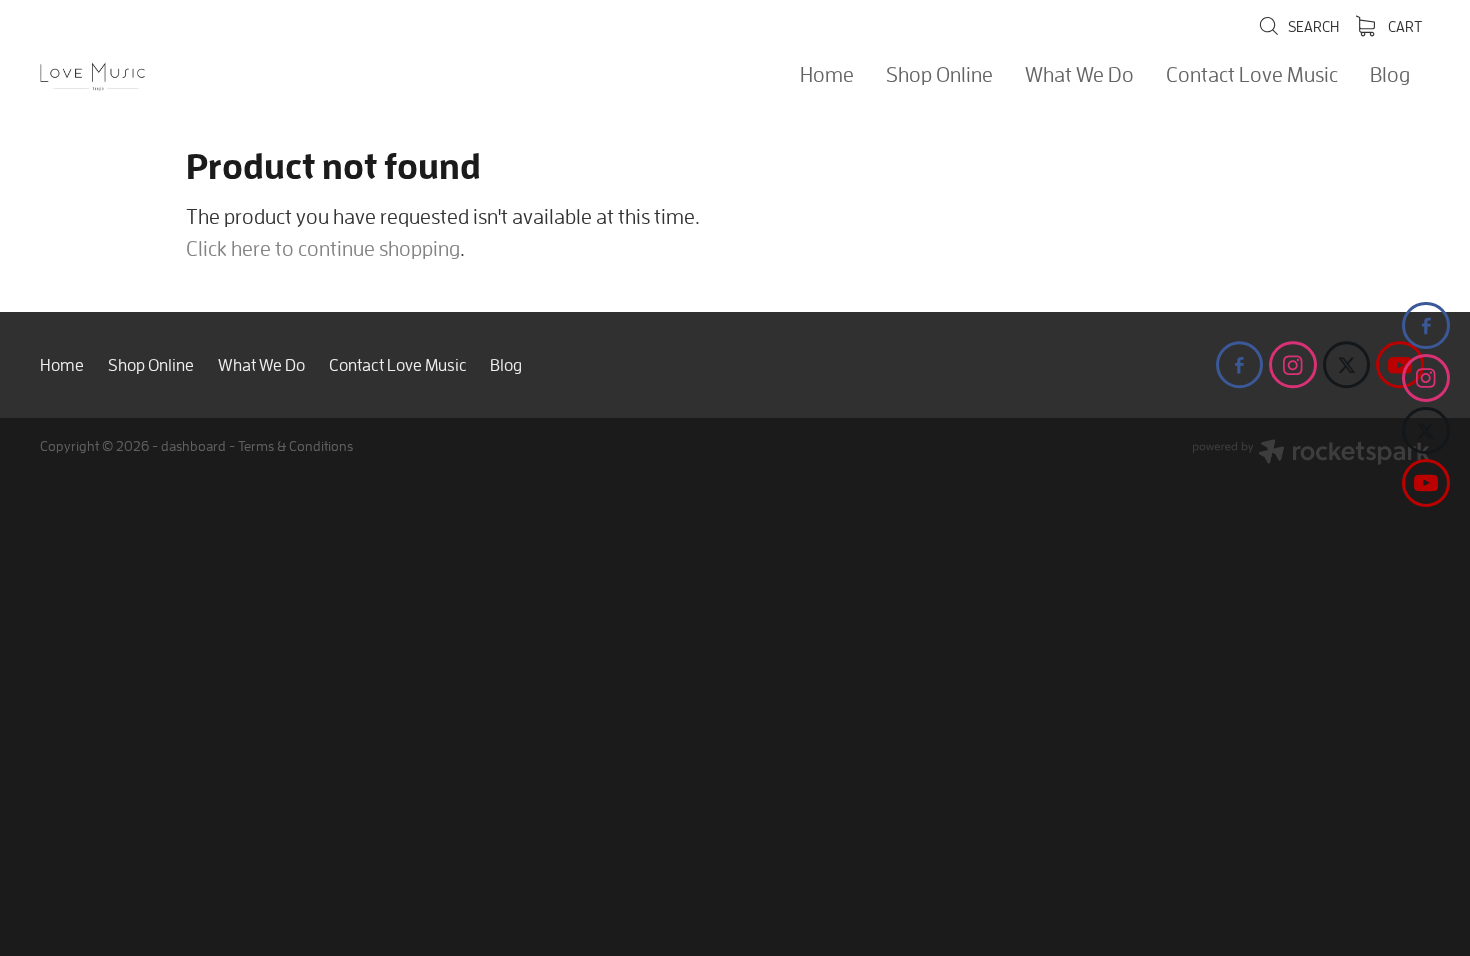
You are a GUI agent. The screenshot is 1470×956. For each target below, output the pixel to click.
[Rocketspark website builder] (1311, 454)
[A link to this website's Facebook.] (1426, 326)
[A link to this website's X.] (1426, 431)
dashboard (193, 445)
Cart (1403, 26)
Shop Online (939, 74)
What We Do (1079, 74)
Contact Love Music (1252, 74)
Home (827, 74)
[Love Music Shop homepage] (179, 77)
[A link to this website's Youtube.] (1426, 483)
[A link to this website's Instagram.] (1426, 378)
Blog (1390, 74)
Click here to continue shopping (323, 248)
